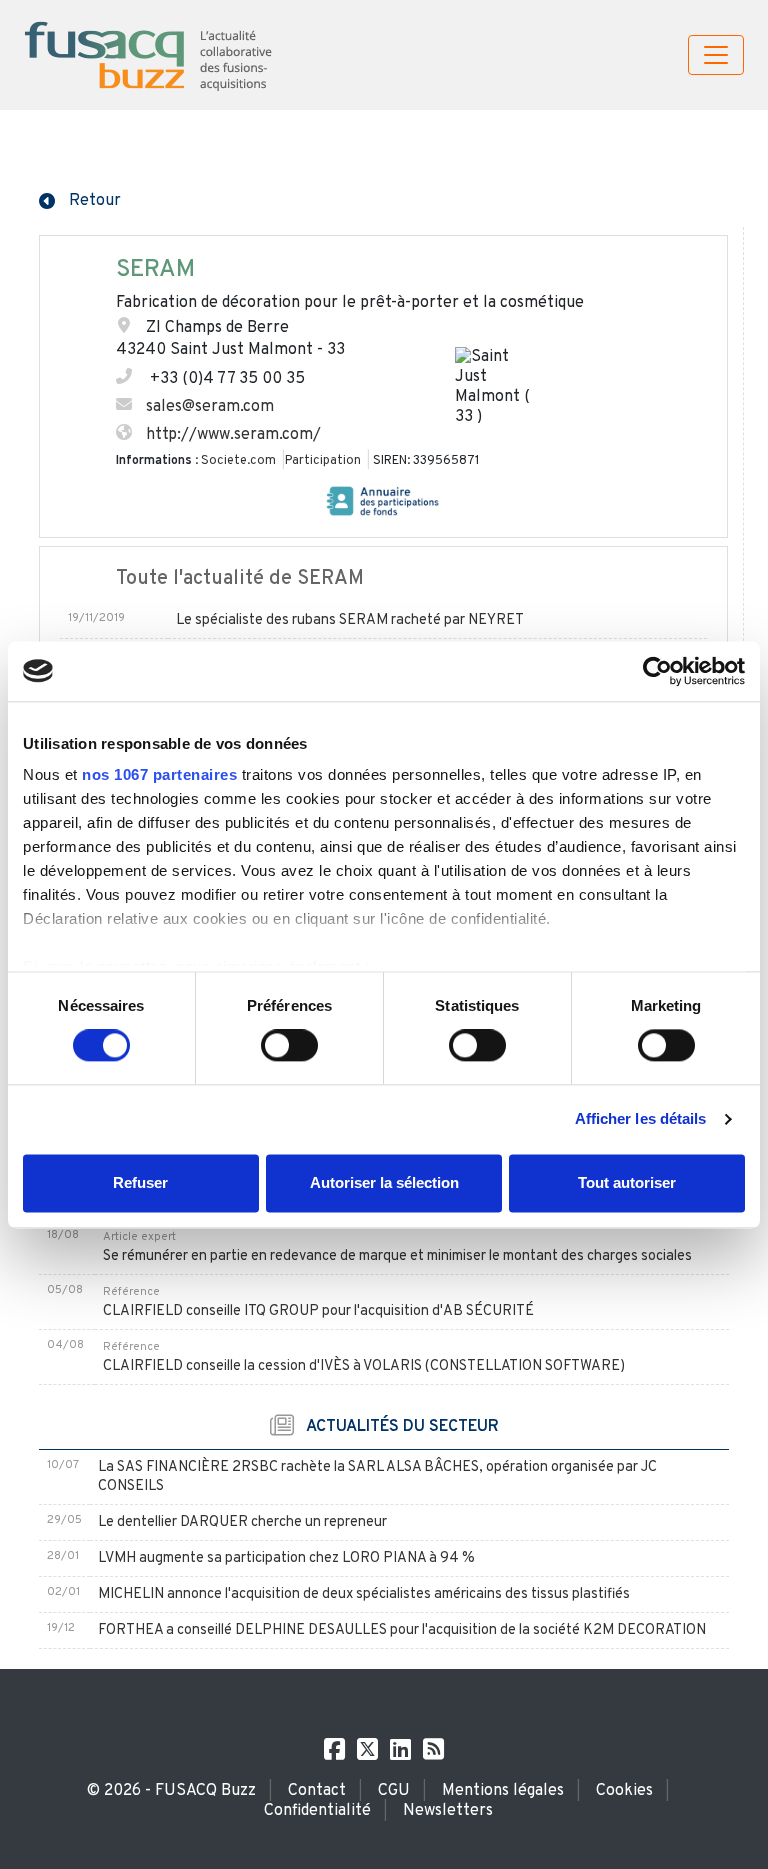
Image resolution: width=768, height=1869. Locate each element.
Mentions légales (503, 1791)
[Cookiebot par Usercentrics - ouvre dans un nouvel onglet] (657, 671)
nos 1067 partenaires (159, 774)
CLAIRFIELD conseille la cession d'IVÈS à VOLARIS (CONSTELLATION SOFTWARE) (364, 1366)
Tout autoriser (627, 1182)
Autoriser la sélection (384, 1182)
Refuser (140, 1182)
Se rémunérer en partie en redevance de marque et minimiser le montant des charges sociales (397, 1256)
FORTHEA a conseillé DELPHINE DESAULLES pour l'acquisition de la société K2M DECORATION (402, 1630)
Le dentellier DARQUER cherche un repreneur (242, 1522)
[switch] (289, 1046)
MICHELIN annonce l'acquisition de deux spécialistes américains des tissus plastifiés (364, 1594)
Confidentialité (317, 1811)
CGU (394, 1791)
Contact (317, 1791)
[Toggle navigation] (716, 55)
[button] (80, 199)
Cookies (624, 1791)
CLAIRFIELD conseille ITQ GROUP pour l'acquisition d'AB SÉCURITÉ (318, 1311)
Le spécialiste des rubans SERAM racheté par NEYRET (350, 620)
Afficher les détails (641, 1119)
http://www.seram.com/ (233, 435)
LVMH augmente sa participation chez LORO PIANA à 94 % (286, 1558)
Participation (323, 461)
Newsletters (448, 1811)
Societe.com (238, 461)
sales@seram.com (210, 407)
